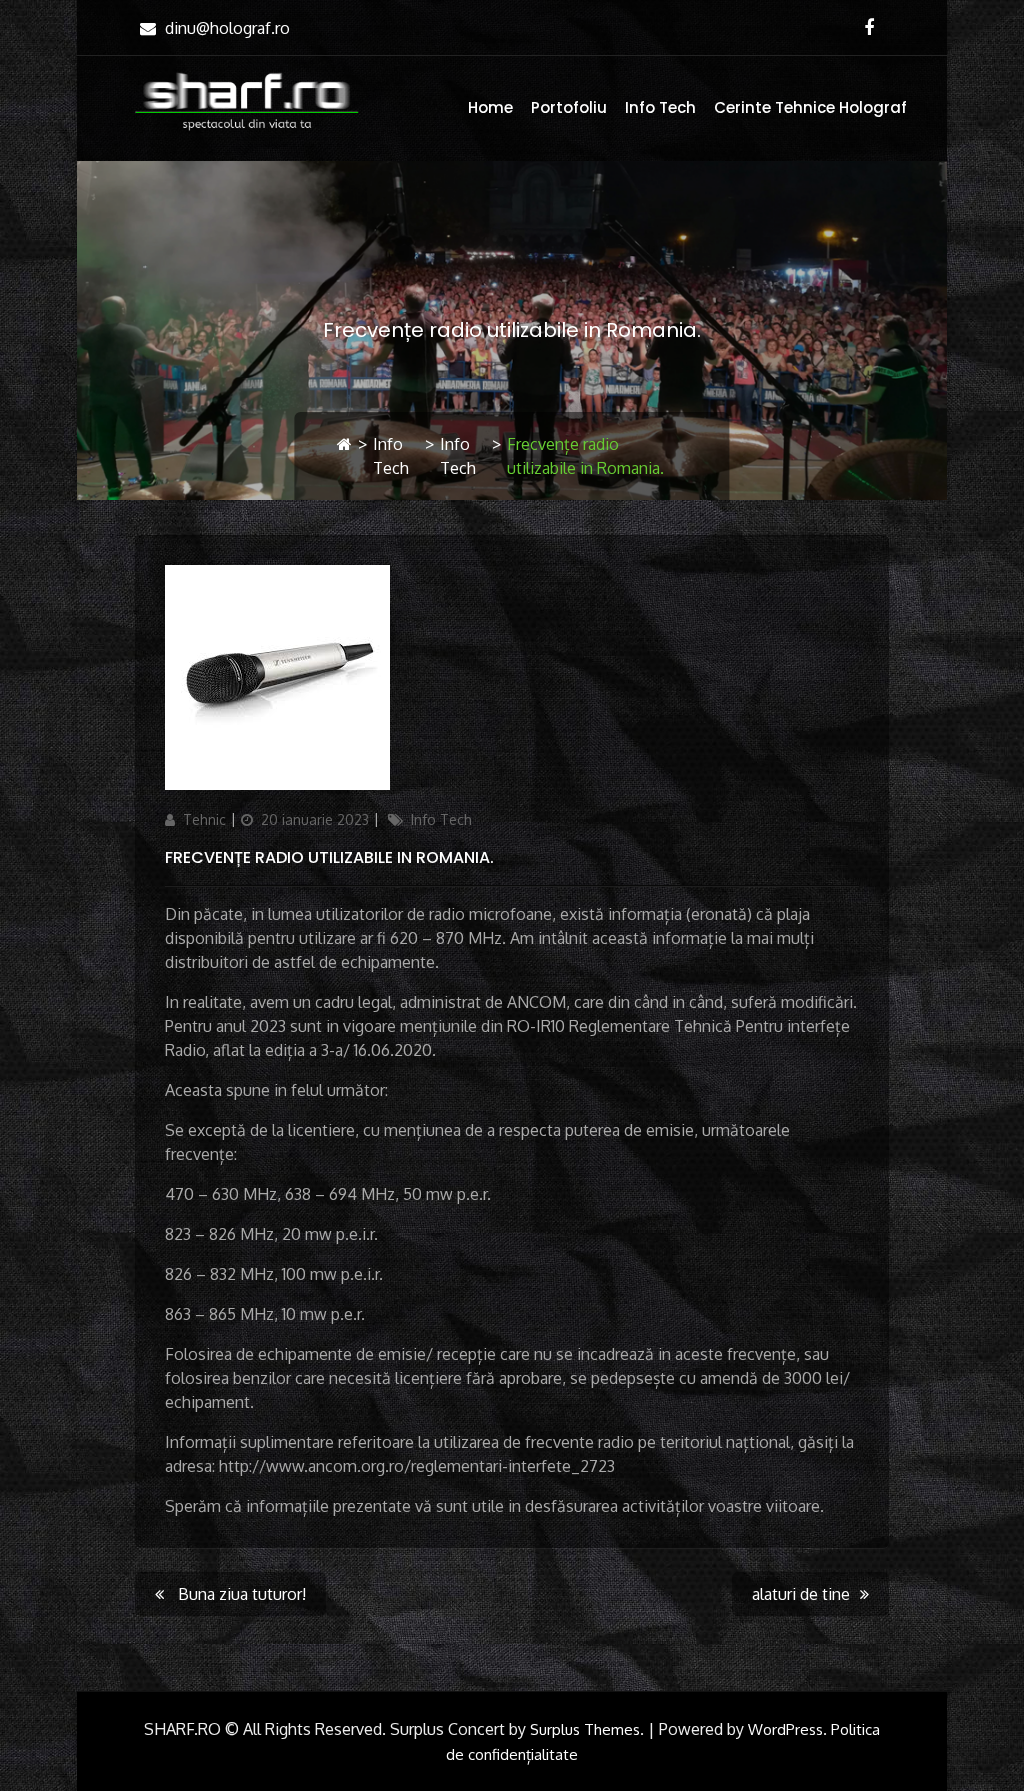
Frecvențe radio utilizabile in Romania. (329, 857)
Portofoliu (569, 107)
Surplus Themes (585, 1729)
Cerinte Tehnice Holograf (810, 107)
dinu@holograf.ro (227, 28)
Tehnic (204, 819)
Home (490, 107)
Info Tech (660, 107)
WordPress (785, 1729)
